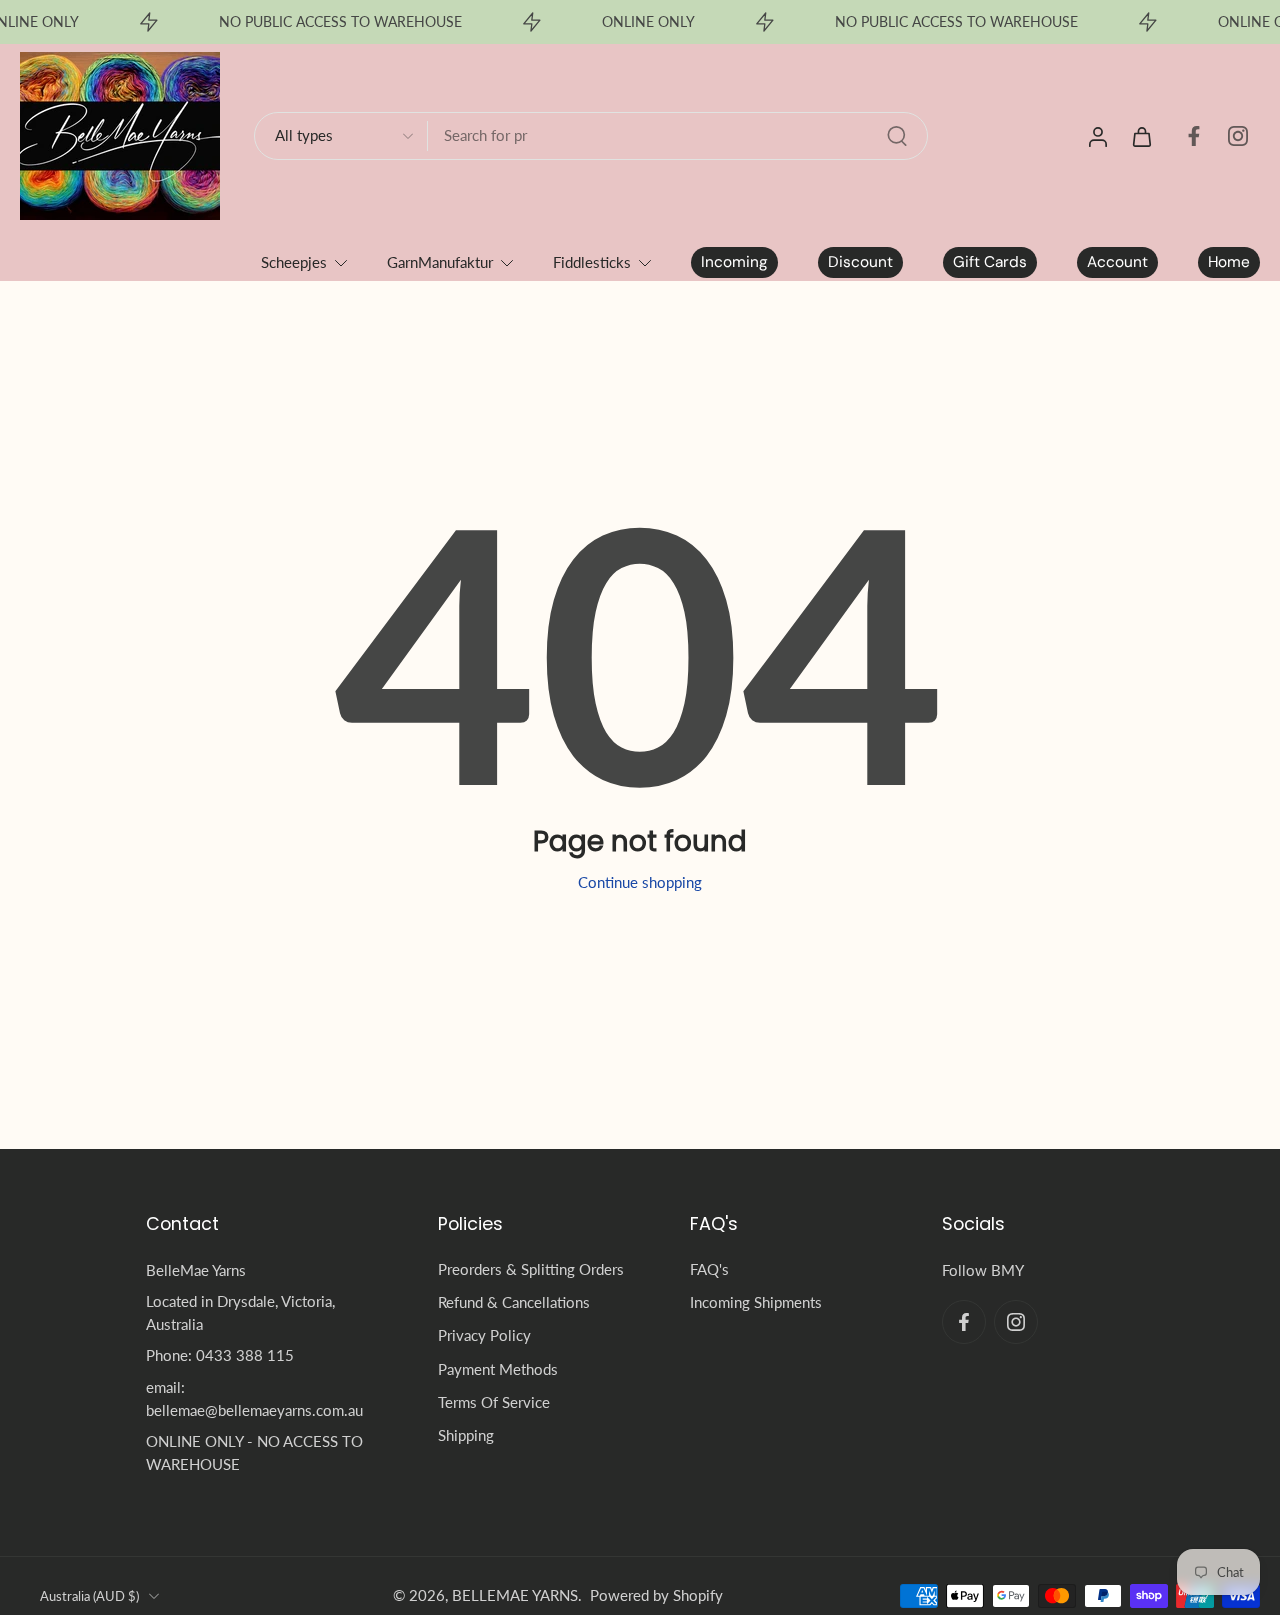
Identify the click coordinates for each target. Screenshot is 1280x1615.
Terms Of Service (494, 1402)
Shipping (466, 1435)
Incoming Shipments (756, 1302)
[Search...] (897, 136)
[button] (262, 1224)
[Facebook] (1194, 136)
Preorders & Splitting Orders (531, 1269)
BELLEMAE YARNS (515, 1595)
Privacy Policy (484, 1335)
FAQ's (709, 1269)
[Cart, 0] (1142, 136)
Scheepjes (294, 262)
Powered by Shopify (656, 1595)
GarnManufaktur (440, 262)
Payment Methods (498, 1369)
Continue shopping (640, 882)
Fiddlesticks (592, 262)
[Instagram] (1238, 136)
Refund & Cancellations (514, 1302)
